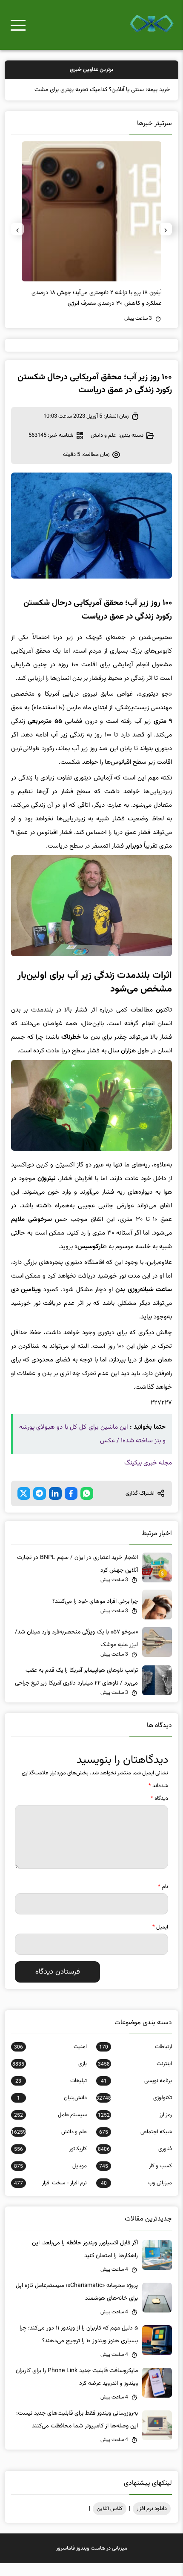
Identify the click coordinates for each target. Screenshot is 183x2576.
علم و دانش (103, 448)
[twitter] (24, 1506)
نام (163, 1900)
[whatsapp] (87, 1506)
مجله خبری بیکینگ (148, 1476)
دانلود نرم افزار (152, 2522)
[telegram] (40, 1506)
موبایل (50, 2179)
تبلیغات (51, 2094)
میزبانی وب (136, 2196)
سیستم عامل (50, 2128)
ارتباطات (136, 2060)
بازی (49, 2077)
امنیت (50, 2060)
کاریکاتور (50, 2162)
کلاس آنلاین (110, 2522)
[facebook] (71, 1506)
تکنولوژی (134, 2111)
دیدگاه (159, 1811)
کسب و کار (136, 2179)
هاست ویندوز (91, 2561)
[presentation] (166, 242)
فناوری (135, 2162)
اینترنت (135, 2077)
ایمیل (160, 1940)
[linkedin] (55, 1506)
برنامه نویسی (136, 2094)
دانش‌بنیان (52, 2111)
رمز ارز (135, 2128)
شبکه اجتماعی (136, 2145)
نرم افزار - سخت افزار (50, 2196)
